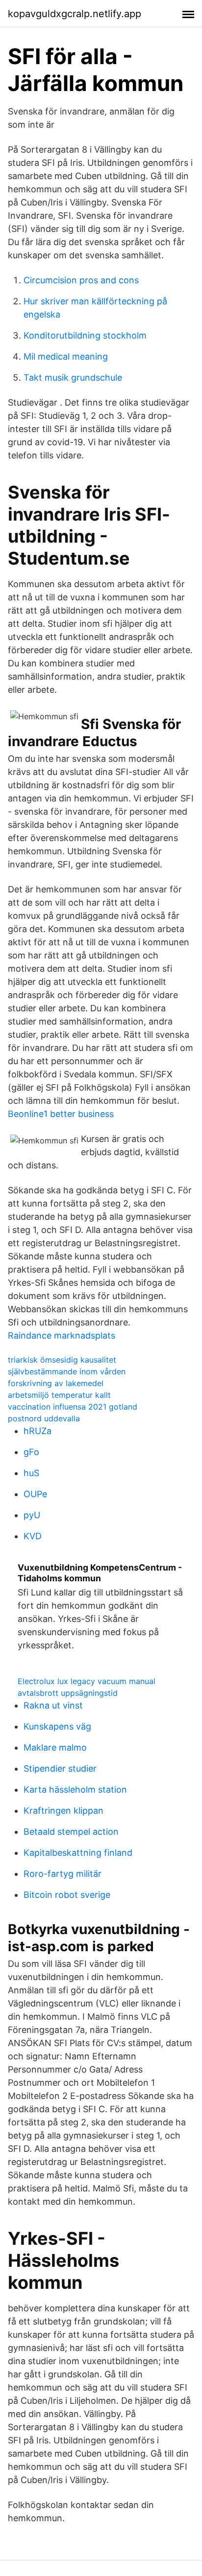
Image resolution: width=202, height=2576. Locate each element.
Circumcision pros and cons (81, 280)
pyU (32, 1515)
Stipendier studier (60, 1768)
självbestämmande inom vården (67, 1371)
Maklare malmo (55, 1747)
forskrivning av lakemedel (56, 1383)
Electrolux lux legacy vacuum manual (87, 1681)
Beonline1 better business (61, 1114)
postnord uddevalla (44, 1418)
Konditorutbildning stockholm (85, 335)
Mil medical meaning (66, 356)
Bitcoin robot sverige (67, 1895)
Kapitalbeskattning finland (78, 1853)
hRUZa (38, 1431)
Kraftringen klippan (63, 1811)
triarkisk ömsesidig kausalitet (62, 1360)
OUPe (35, 1494)
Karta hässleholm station (75, 1790)
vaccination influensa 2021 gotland (73, 1407)
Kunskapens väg (57, 1726)
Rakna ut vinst (53, 1705)
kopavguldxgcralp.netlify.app (75, 14)
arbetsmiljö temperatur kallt (59, 1395)
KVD (33, 1536)
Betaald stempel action (71, 1832)
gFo (31, 1452)
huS (31, 1473)
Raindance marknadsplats (62, 1335)
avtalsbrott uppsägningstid (68, 1693)
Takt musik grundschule (73, 377)
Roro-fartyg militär (63, 1874)
